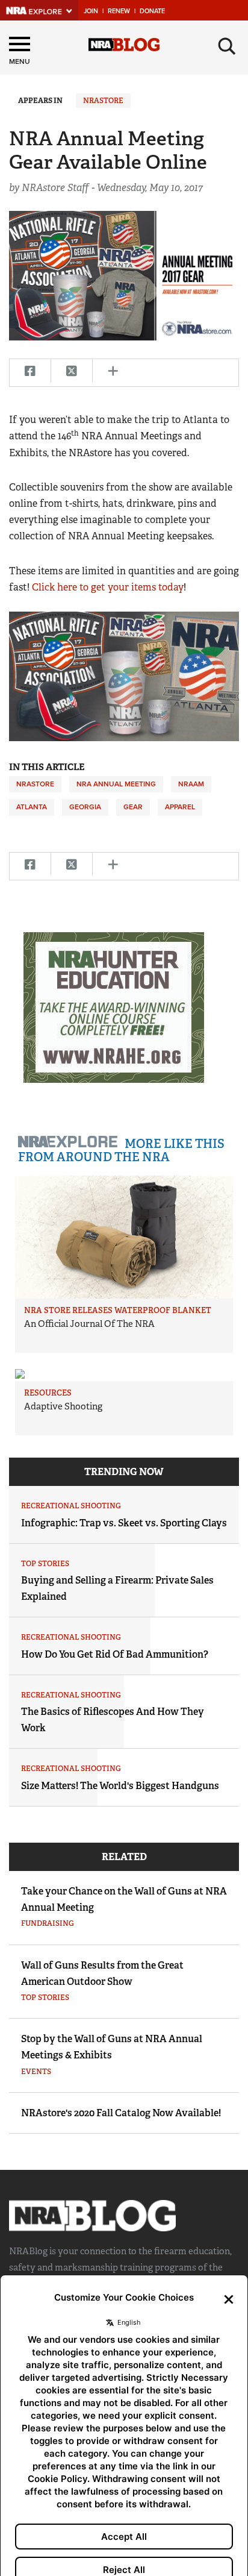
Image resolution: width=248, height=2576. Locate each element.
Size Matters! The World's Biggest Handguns (120, 1786)
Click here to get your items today (108, 587)
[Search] (227, 46)
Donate (152, 11)
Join (91, 11)
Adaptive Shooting (63, 1406)
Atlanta (32, 807)
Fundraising (48, 1923)
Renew (119, 11)
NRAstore (103, 101)
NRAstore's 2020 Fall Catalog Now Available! (121, 2113)
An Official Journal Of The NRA (89, 1324)
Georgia (85, 807)
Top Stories (45, 1564)
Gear (133, 807)
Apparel (180, 807)
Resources (48, 1393)
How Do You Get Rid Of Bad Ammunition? (115, 1654)
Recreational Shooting (71, 1506)
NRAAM (191, 784)
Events (36, 2072)
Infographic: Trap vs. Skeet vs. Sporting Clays (124, 1523)
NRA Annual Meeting (116, 784)
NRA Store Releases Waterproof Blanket (118, 1310)
